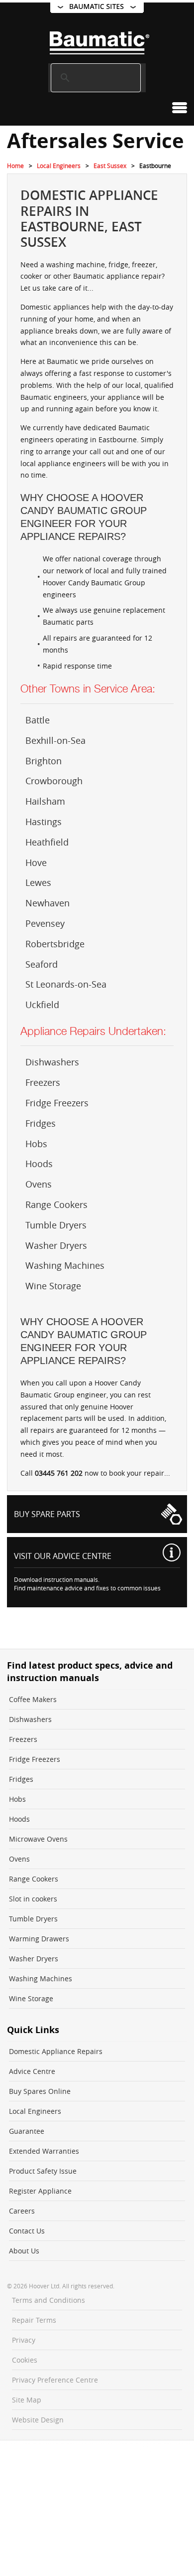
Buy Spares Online (40, 2091)
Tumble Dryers (56, 1225)
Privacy (24, 2340)
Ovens (39, 1184)
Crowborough (54, 781)
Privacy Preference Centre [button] (55, 2380)
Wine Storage (53, 1286)
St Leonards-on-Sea (66, 984)
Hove (36, 862)
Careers (22, 2211)
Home (15, 166)
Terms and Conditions (48, 2300)
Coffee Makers (33, 1699)
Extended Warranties (44, 2151)
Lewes (38, 882)
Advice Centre (32, 2071)
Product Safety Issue (43, 2171)
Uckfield (42, 1005)
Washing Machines (65, 1265)
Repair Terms (34, 2320)
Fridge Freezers (57, 1103)
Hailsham (45, 801)
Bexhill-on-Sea (55, 740)
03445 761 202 (59, 1473)
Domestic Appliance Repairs (56, 2051)
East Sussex (110, 166)
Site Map (27, 2400)
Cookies (25, 2360)
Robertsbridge (55, 944)
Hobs (36, 1144)
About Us (24, 2251)
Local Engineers (59, 166)
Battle (38, 720)
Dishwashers (52, 1062)
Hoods (39, 1164)
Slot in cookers (33, 1899)
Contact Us (27, 2231)
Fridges (41, 1123)
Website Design (38, 2420)
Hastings (44, 822)
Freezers (43, 1082)
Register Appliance (40, 2191)
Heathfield (47, 842)
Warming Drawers (39, 1939)
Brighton (44, 761)
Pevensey (45, 923)
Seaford (42, 964)
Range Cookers (56, 1204)
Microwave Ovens (38, 1839)
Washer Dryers (56, 1245)
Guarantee (27, 2131)
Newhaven (48, 903)
